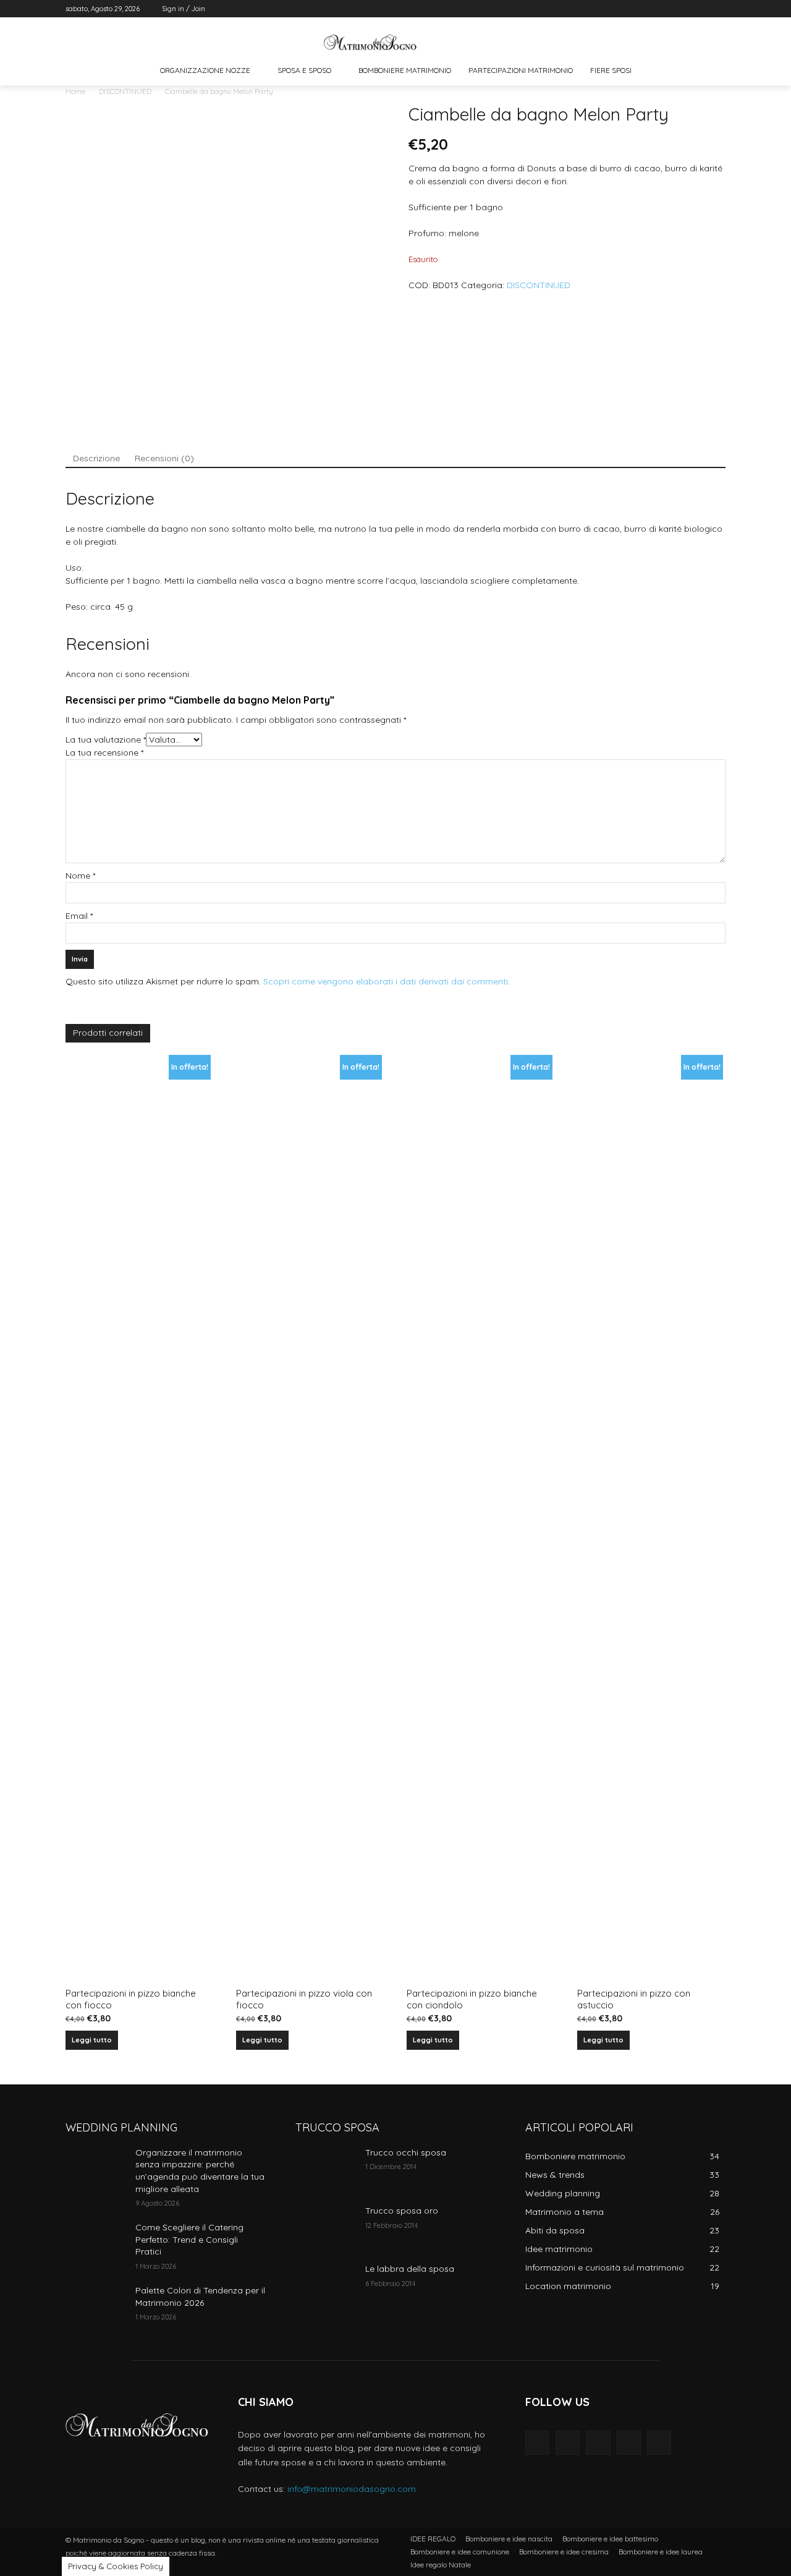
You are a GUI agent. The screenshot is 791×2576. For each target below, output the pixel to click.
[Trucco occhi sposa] (325, 2168)
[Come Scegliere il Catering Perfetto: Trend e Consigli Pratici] (95, 2243)
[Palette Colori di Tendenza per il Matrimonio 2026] (95, 2306)
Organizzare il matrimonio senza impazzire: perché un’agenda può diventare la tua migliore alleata (200, 2171)
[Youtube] (718, 9)
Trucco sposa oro (402, 2211)
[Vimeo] (701, 9)
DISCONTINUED (125, 91)
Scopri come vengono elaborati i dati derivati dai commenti (386, 981)
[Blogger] (537, 2443)
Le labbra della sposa (410, 2269)
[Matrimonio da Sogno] (370, 42)
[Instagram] (667, 9)
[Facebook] (650, 9)
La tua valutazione (106, 740)
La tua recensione (104, 753)
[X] (684, 9)
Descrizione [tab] (96, 458)
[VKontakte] (659, 2443)
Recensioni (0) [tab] (164, 458)
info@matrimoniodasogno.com (352, 2489)
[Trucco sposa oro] (325, 2226)
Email (79, 916)
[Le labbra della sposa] (325, 2284)
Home (75, 91)
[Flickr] (598, 2443)
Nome (80, 876)
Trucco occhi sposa (406, 2152)
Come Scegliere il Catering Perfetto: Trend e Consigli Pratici (189, 2239)
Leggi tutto (92, 2040)
